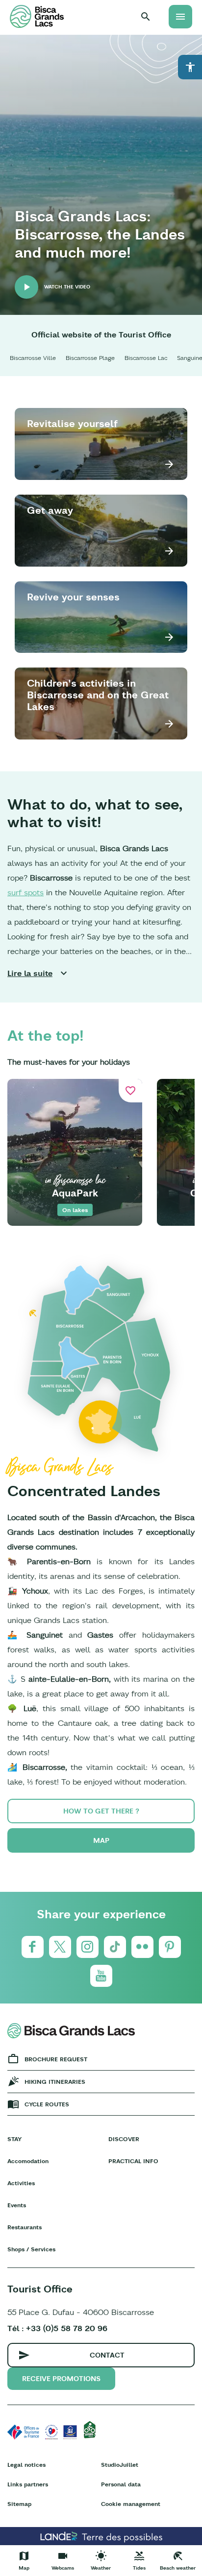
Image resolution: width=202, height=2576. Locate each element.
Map (101, 1840)
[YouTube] (101, 1976)
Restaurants (25, 2227)
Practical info (133, 2161)
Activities (21, 2183)
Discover (124, 2139)
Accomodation (28, 2161)
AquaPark (75, 1193)
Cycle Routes (47, 2104)
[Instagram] (88, 1947)
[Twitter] (60, 1947)
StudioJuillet (120, 2465)
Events (17, 2205)
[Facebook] (33, 1947)
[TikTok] (115, 1947)
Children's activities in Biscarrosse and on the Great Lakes (98, 695)
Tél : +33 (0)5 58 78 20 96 (57, 2328)
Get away (50, 510)
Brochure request (56, 2059)
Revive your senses (73, 597)
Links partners (28, 2484)
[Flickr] (142, 1947)
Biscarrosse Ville (33, 358)
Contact (107, 2355)
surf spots (25, 892)
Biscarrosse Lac (146, 358)
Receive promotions (61, 2379)
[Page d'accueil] (37, 16)
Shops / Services (31, 2249)
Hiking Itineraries (55, 2082)
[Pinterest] (170, 1947)
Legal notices (26, 2465)
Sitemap (19, 2504)
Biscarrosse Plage (90, 358)
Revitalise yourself (72, 423)
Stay (14, 2139)
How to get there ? (101, 1811)
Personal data (121, 2484)
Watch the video (67, 287)
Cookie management (131, 2504)
